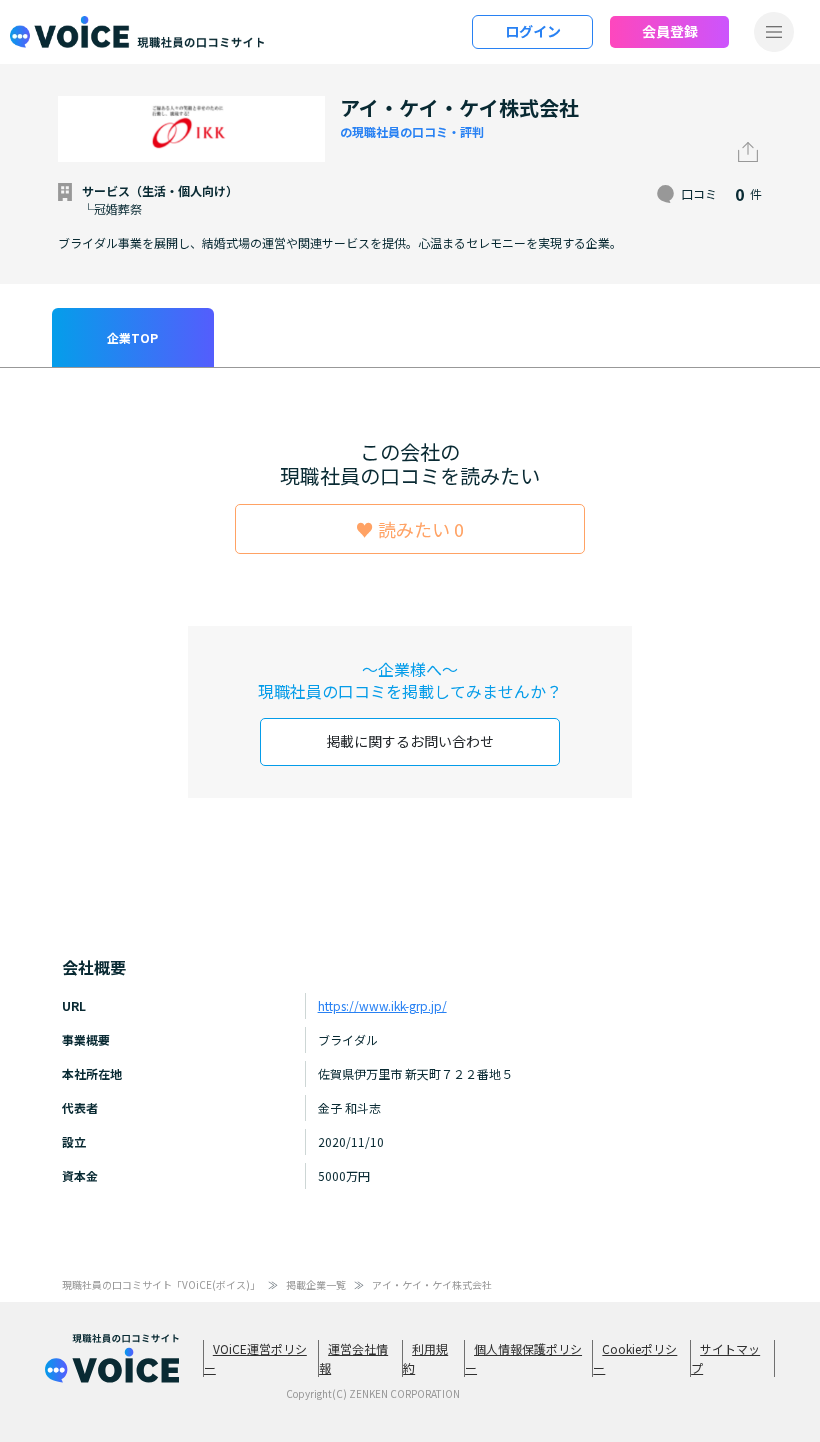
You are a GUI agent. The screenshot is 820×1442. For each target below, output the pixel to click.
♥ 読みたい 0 (410, 529)
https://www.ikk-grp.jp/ (382, 1005)
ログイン (533, 31)
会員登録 (670, 31)
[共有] (748, 152)
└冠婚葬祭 (112, 208)
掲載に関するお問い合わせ (410, 741)
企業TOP (132, 337)
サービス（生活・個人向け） (160, 190)
